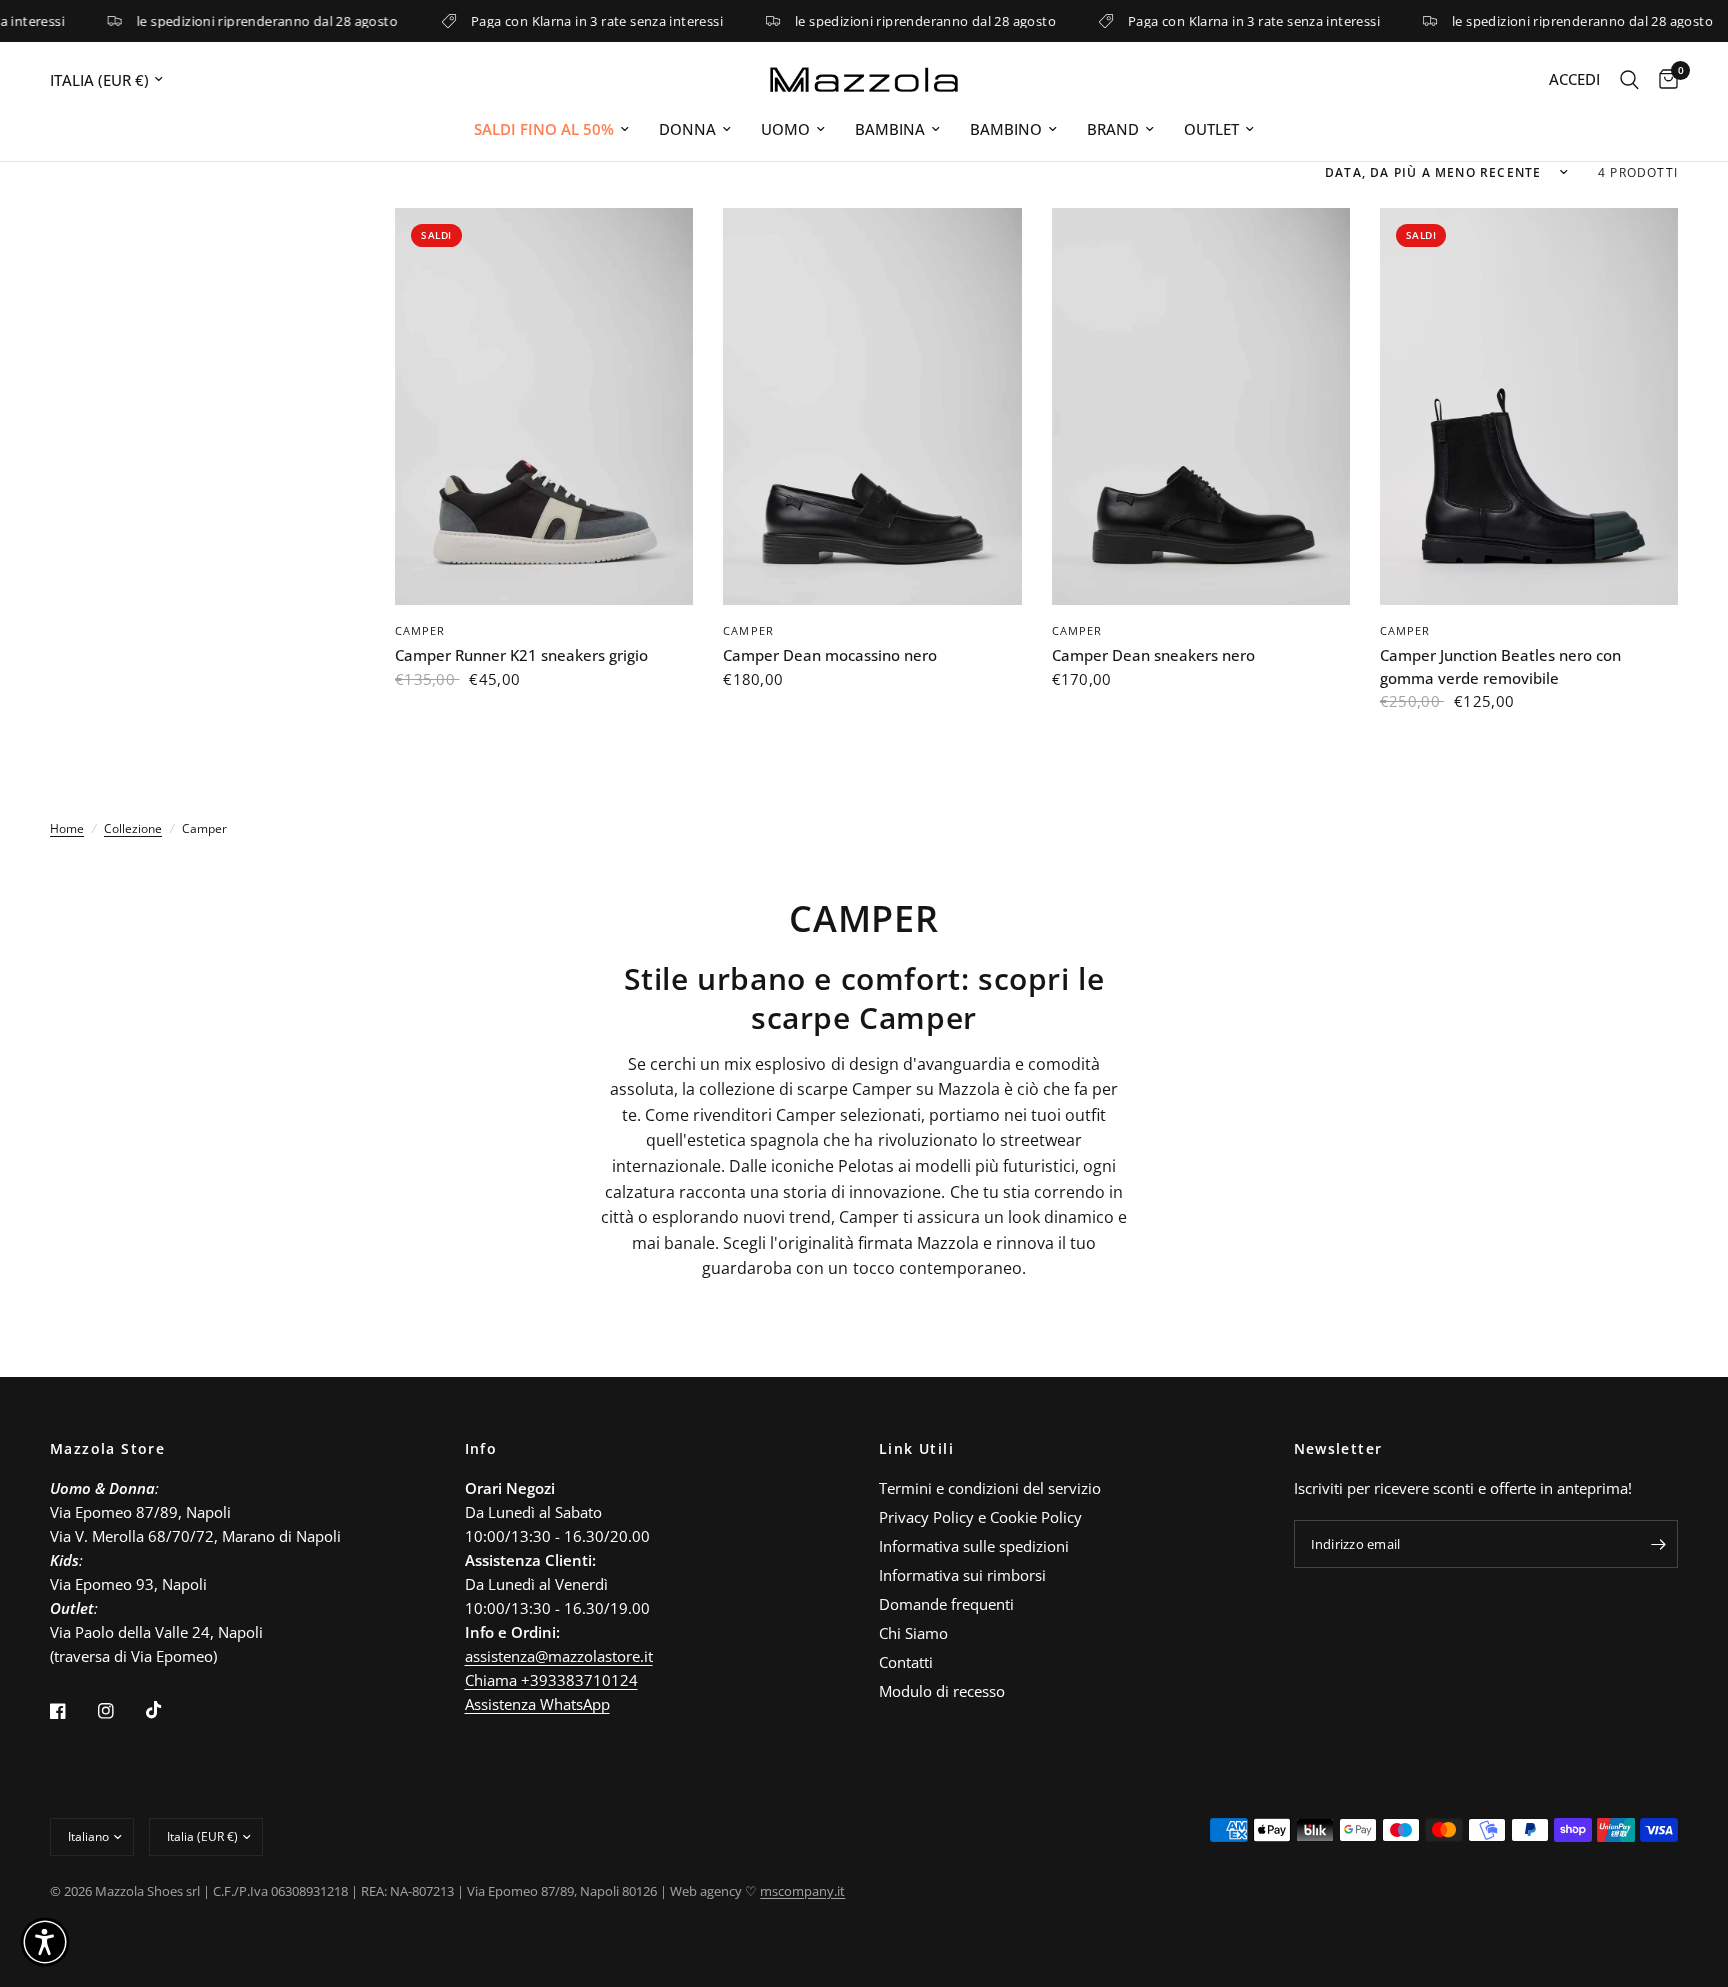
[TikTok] (168, 1710)
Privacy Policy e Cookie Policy (980, 1517)
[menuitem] (551, 129)
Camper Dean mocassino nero (830, 655)
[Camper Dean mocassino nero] (872, 407)
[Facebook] (72, 1711)
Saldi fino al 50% (544, 129)
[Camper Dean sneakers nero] (1201, 407)
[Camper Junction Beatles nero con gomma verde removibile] (1529, 407)
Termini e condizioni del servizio (990, 1488)
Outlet (1211, 129)
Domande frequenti (946, 1604)
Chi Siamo (913, 1633)
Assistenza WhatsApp (537, 1704)
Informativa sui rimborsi (962, 1575)
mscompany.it (802, 1891)
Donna (687, 129)
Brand (1113, 129)
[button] (45, 1942)
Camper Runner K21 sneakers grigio (521, 655)
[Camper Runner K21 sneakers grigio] (544, 407)
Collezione (133, 828)
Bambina (890, 129)
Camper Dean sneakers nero (1153, 655)
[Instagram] (120, 1711)
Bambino (1006, 129)
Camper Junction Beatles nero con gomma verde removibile (1500, 666)
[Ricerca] (1629, 79)
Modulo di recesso (942, 1691)
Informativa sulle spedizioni (974, 1546)
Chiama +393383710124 (551, 1680)
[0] (1663, 79)
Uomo (785, 129)
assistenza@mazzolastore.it (559, 1656)
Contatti (906, 1662)
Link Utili (916, 1449)
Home (67, 828)
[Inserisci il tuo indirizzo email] (1658, 1544)
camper (420, 630)
